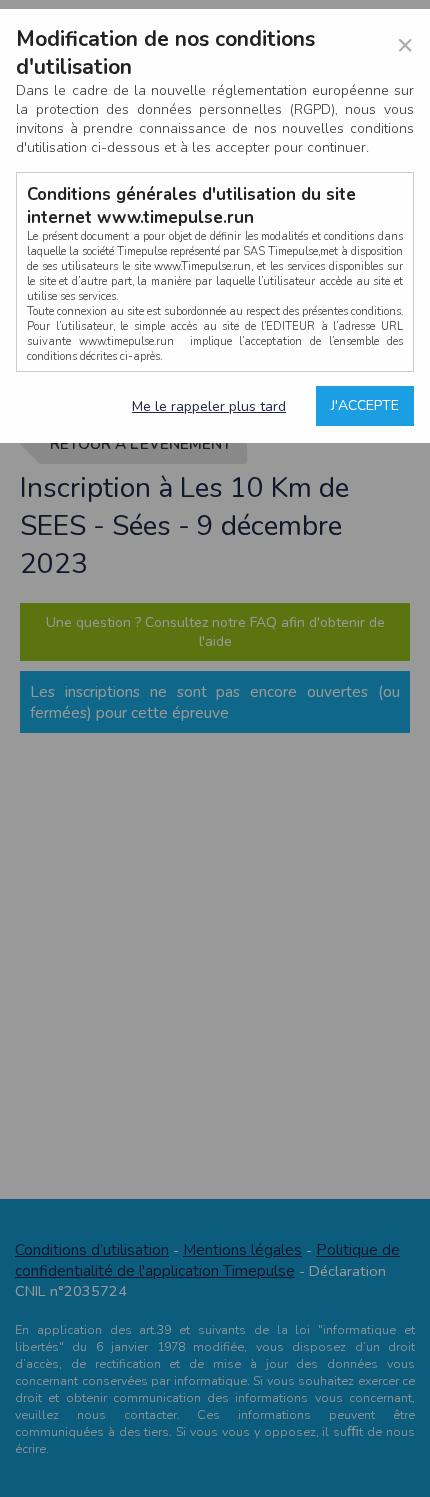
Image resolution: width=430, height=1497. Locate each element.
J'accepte (365, 405)
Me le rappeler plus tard (209, 406)
